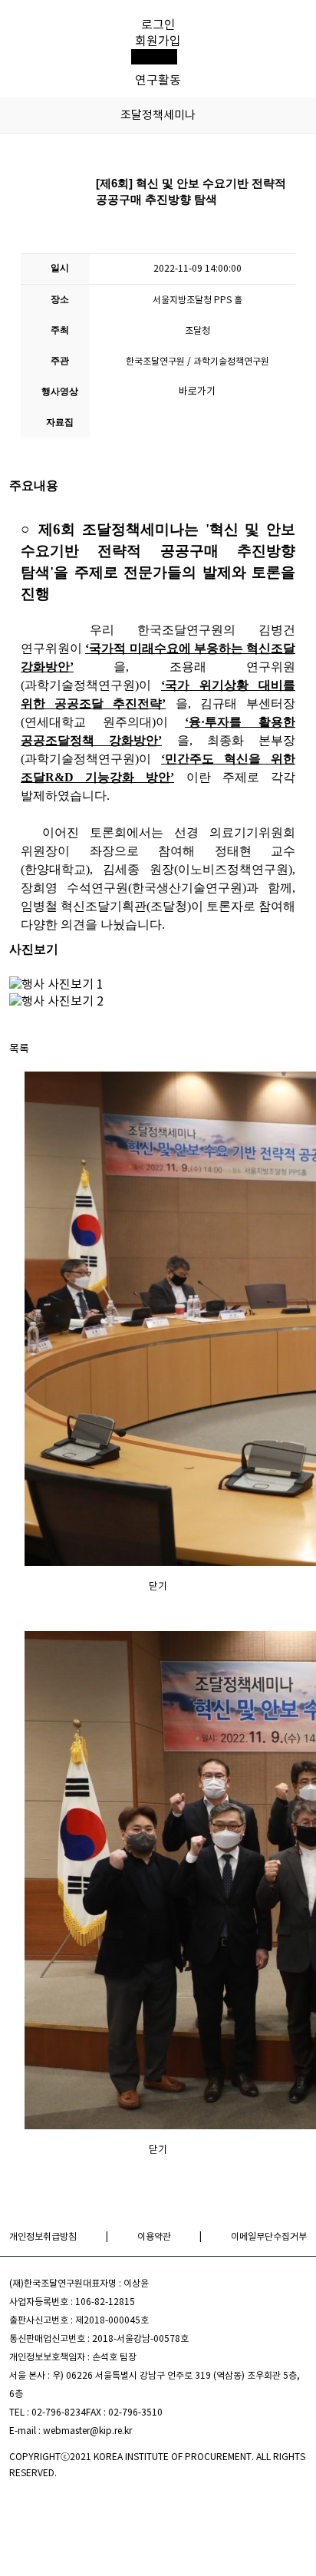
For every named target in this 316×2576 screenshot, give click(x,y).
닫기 (158, 1586)
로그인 (158, 25)
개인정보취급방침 (43, 2236)
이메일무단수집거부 (269, 2236)
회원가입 (158, 41)
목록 (19, 1049)
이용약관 (154, 2236)
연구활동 (158, 80)
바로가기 (197, 391)
